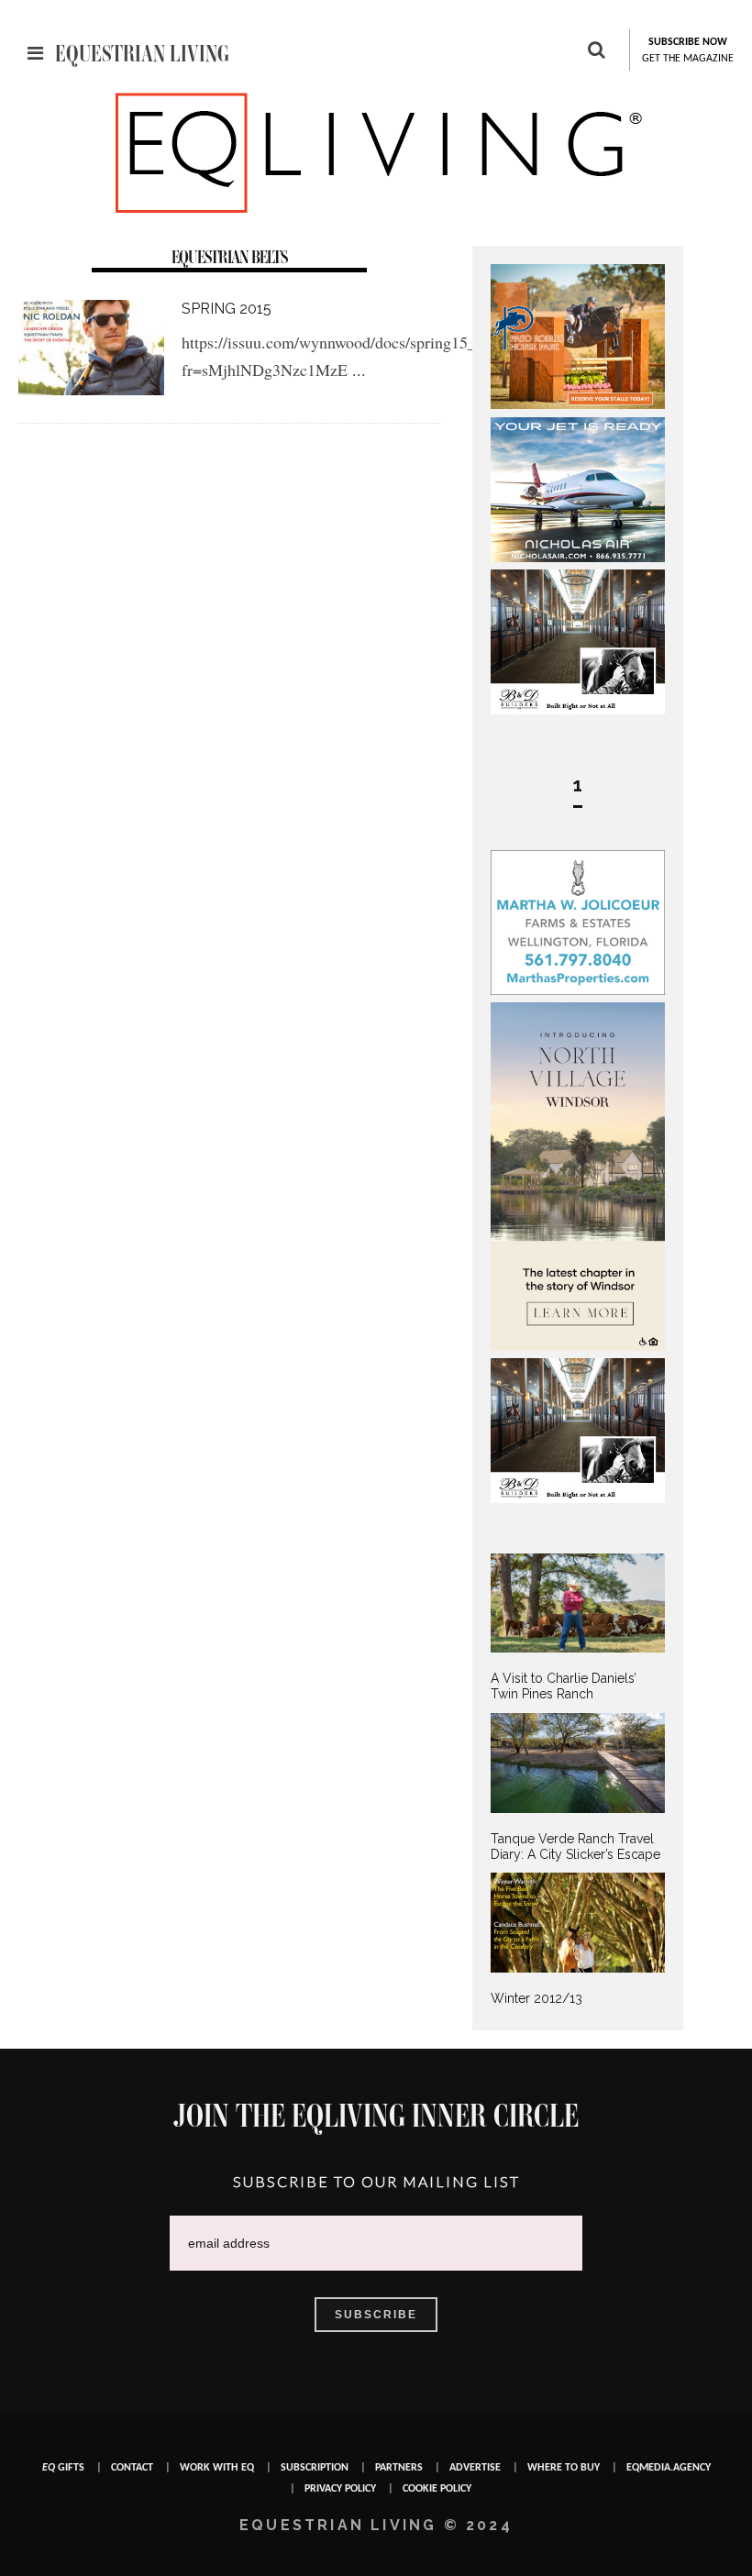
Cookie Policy (437, 2489)
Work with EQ (217, 2468)
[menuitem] (578, 1628)
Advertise (475, 2468)
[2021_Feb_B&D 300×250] (578, 710)
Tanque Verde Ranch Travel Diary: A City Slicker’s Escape (575, 1846)
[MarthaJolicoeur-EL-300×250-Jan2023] (578, 990)
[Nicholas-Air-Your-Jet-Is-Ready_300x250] (578, 558)
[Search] (597, 52)
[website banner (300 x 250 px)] (578, 404)
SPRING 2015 (227, 309)
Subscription (315, 2468)
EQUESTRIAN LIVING (142, 53)
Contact (132, 2468)
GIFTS (63, 2468)
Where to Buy (564, 2468)
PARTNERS (399, 2468)
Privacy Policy (340, 2489)
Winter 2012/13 (536, 1998)
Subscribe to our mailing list (376, 2181)
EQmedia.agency (669, 2468)
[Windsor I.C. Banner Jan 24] (578, 1346)
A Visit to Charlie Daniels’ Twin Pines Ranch (564, 1686)
